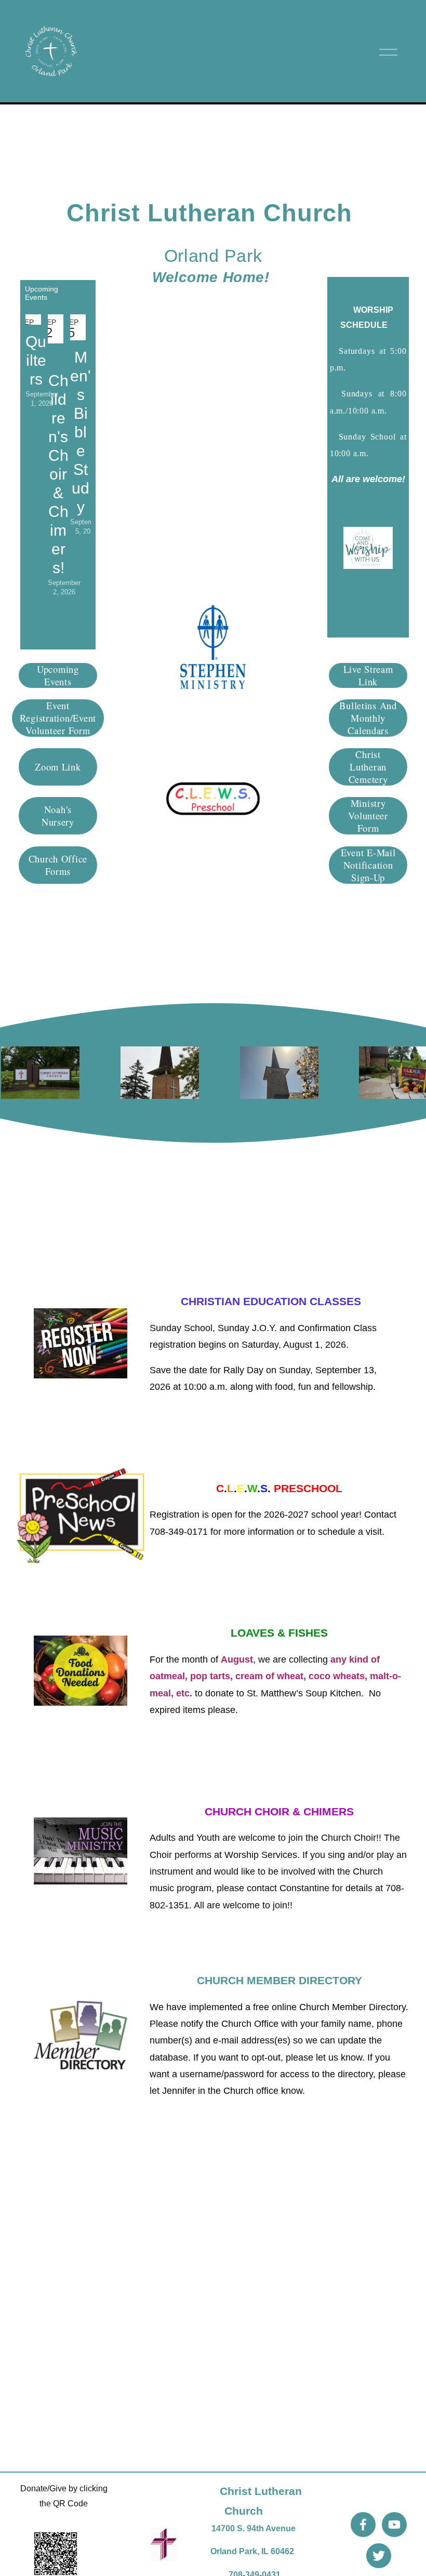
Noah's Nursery (58, 816)
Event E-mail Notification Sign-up (368, 865)
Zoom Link (58, 767)
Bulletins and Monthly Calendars (368, 718)
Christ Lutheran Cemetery (368, 767)
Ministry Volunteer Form (368, 816)
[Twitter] (379, 2556)
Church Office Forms (58, 865)
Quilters (36, 360)
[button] (73, 289)
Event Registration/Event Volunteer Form (58, 718)
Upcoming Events (58, 675)
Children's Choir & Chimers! (58, 474)
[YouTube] (394, 2525)
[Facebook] (363, 2525)
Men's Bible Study (81, 432)
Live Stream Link (368, 675)
